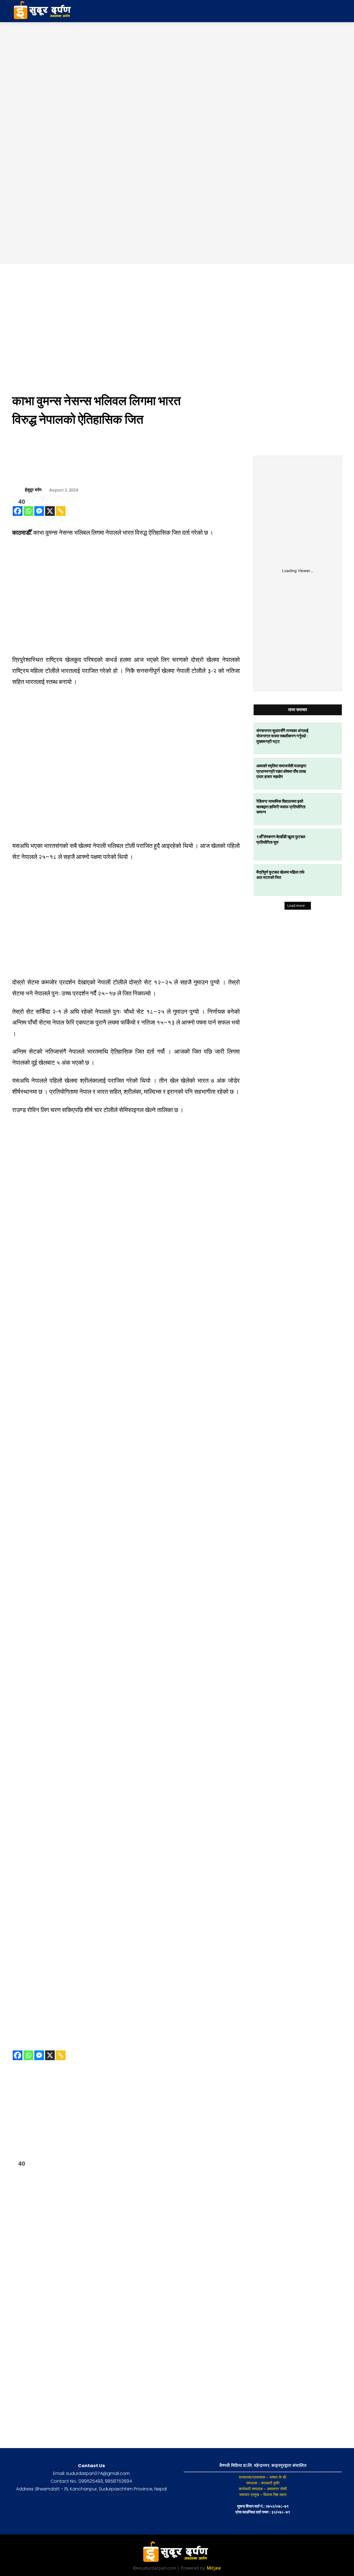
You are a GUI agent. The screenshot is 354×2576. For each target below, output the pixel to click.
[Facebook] (18, 511)
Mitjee (214, 2568)
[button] (298, 11)
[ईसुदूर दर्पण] (19, 490)
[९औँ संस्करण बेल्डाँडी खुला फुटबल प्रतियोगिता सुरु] (326, 845)
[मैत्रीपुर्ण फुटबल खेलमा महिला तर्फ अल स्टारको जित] (326, 880)
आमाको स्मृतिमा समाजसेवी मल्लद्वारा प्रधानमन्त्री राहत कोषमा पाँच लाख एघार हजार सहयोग (281, 771)
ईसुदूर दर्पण (33, 490)
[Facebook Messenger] (39, 511)
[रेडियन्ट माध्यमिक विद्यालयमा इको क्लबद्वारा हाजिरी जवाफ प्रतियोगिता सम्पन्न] (326, 809)
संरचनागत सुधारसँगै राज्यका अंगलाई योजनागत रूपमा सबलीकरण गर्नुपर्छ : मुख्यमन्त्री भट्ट (282, 736)
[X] (50, 511)
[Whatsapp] (28, 511)
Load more (296, 906)
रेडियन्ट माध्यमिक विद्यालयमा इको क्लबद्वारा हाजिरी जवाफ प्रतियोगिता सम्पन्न (281, 806)
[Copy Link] (61, 511)
